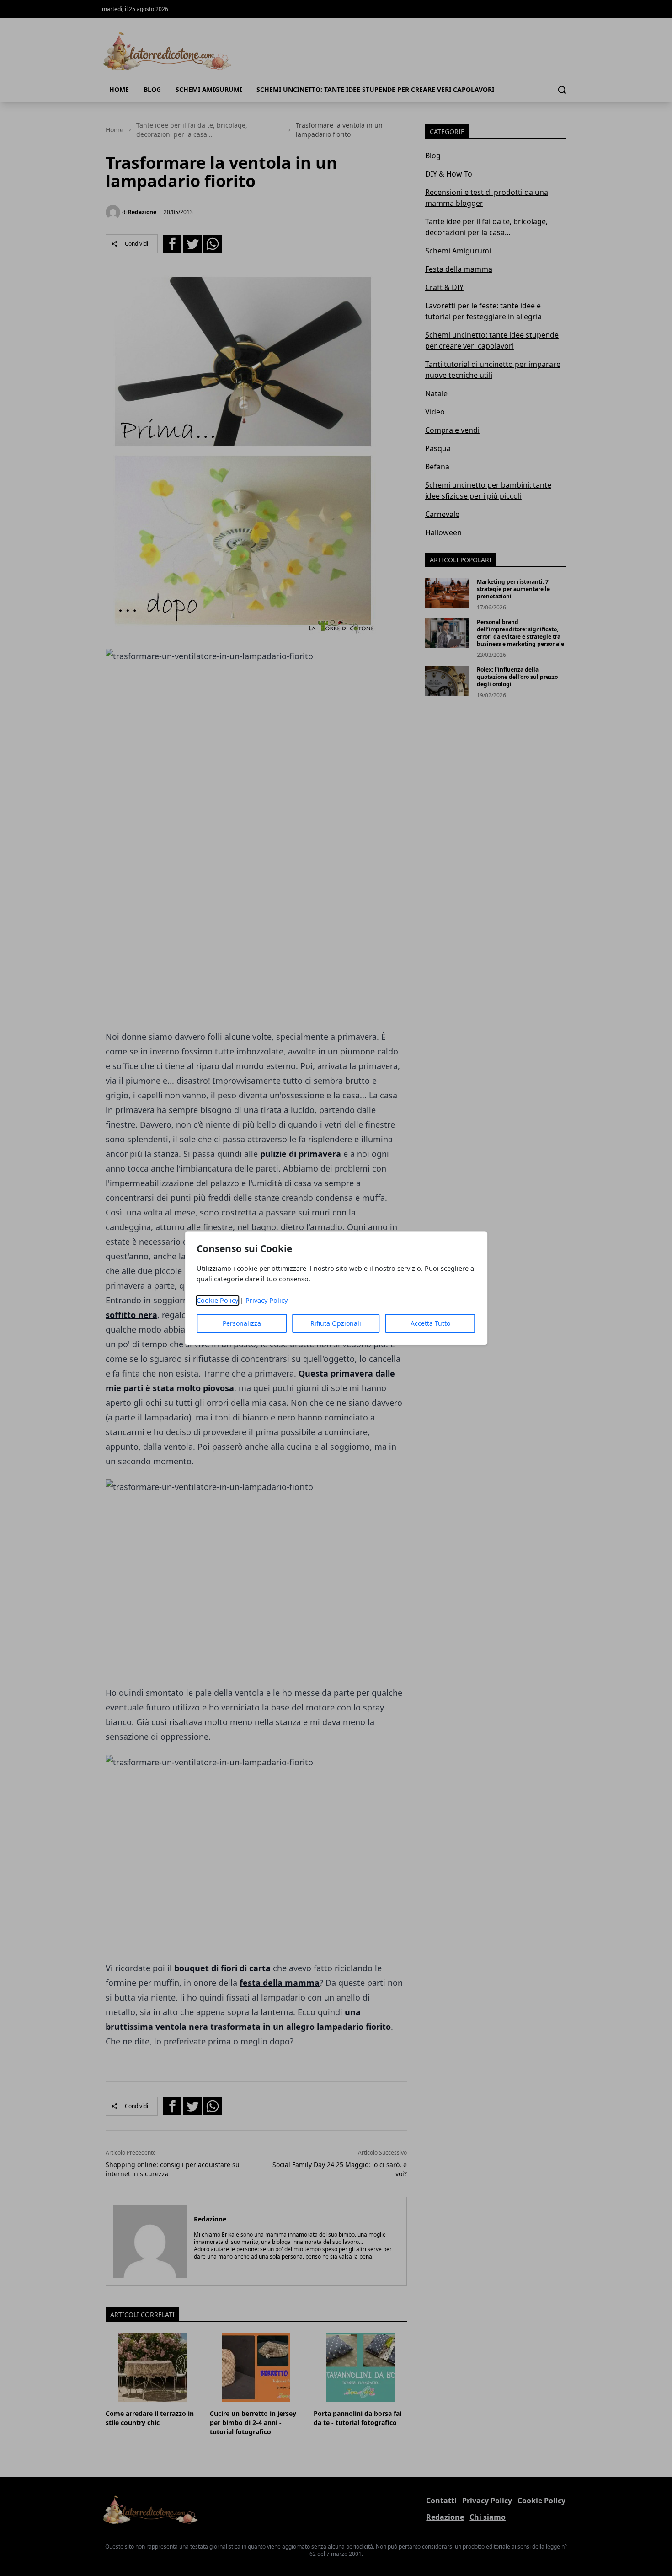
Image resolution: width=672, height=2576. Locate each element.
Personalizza (242, 1323)
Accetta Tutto (430, 1323)
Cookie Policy (217, 1300)
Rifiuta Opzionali (336, 1323)
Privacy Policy (267, 1300)
